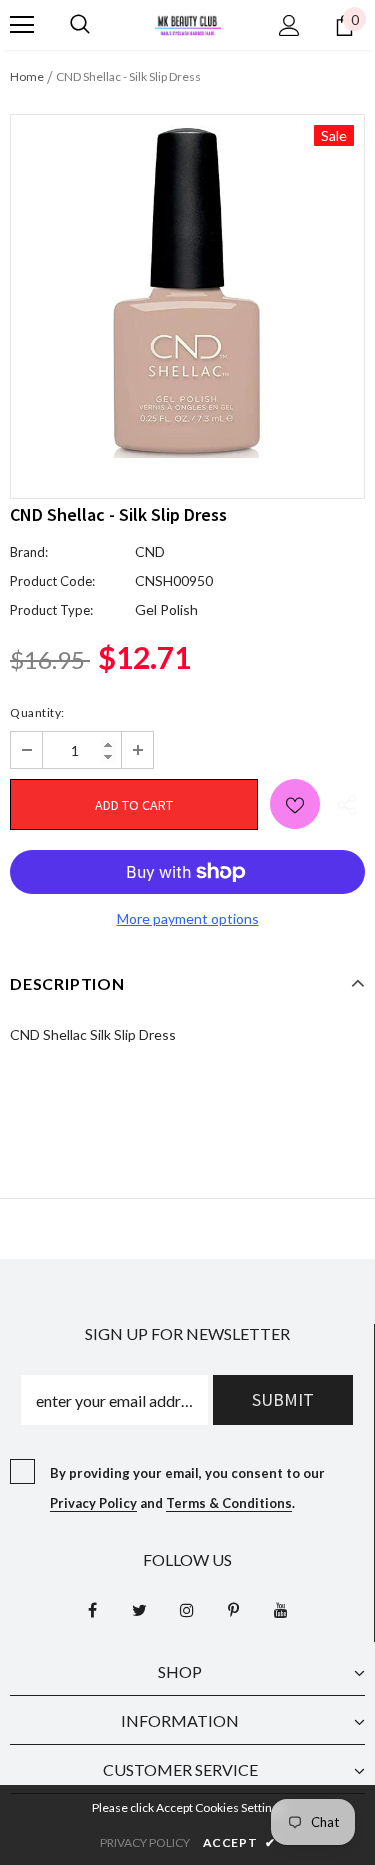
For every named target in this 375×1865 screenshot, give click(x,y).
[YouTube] (281, 1609)
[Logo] (188, 23)
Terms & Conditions (229, 1503)
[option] (187, 291)
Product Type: (51, 610)
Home (27, 76)
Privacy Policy (93, 1503)
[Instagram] (187, 1609)
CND (150, 551)
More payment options (188, 918)
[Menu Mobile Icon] (22, 25)
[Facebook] (93, 1609)
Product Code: (52, 581)
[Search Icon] (80, 25)
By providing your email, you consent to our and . (187, 1488)
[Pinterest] (234, 1609)
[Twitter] (140, 1609)
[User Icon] (289, 25)
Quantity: (37, 712)
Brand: (29, 552)
